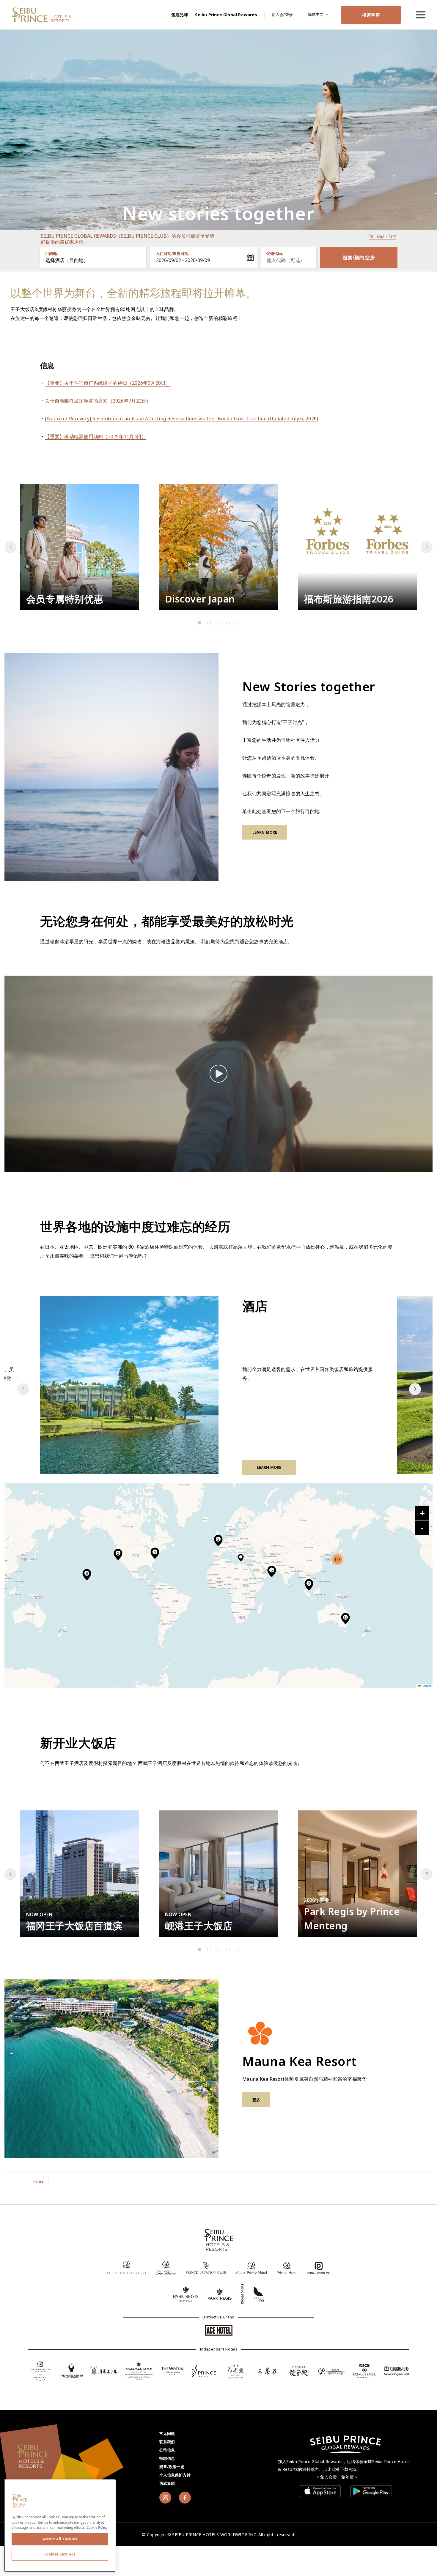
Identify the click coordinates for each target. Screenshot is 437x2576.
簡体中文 (316, 14)
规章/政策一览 (172, 2467)
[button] (427, 547)
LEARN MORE (265, 832)
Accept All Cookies (60, 2539)
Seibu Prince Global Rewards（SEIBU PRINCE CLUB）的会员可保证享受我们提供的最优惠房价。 (128, 239)
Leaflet (426, 1686)
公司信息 (167, 2450)
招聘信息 (167, 2458)
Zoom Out (422, 1528)
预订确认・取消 (383, 236)
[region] (420, 15)
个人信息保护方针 (175, 2475)
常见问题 (167, 2433)
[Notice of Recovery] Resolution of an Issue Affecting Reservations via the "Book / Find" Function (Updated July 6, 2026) (181, 419)
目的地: (51, 253)
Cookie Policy (97, 2527)
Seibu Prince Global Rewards (226, 15)
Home (38, 2181)
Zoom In (422, 1513)
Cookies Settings (60, 2554)
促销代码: (275, 253)
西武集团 (167, 2483)
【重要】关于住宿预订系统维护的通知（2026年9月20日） (108, 383)
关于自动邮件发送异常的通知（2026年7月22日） (98, 401)
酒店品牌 (180, 15)
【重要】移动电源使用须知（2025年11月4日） (96, 436)
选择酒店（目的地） (67, 260)
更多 (256, 2100)
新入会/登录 (282, 15)
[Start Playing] (218, 1074)
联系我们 (167, 2442)
